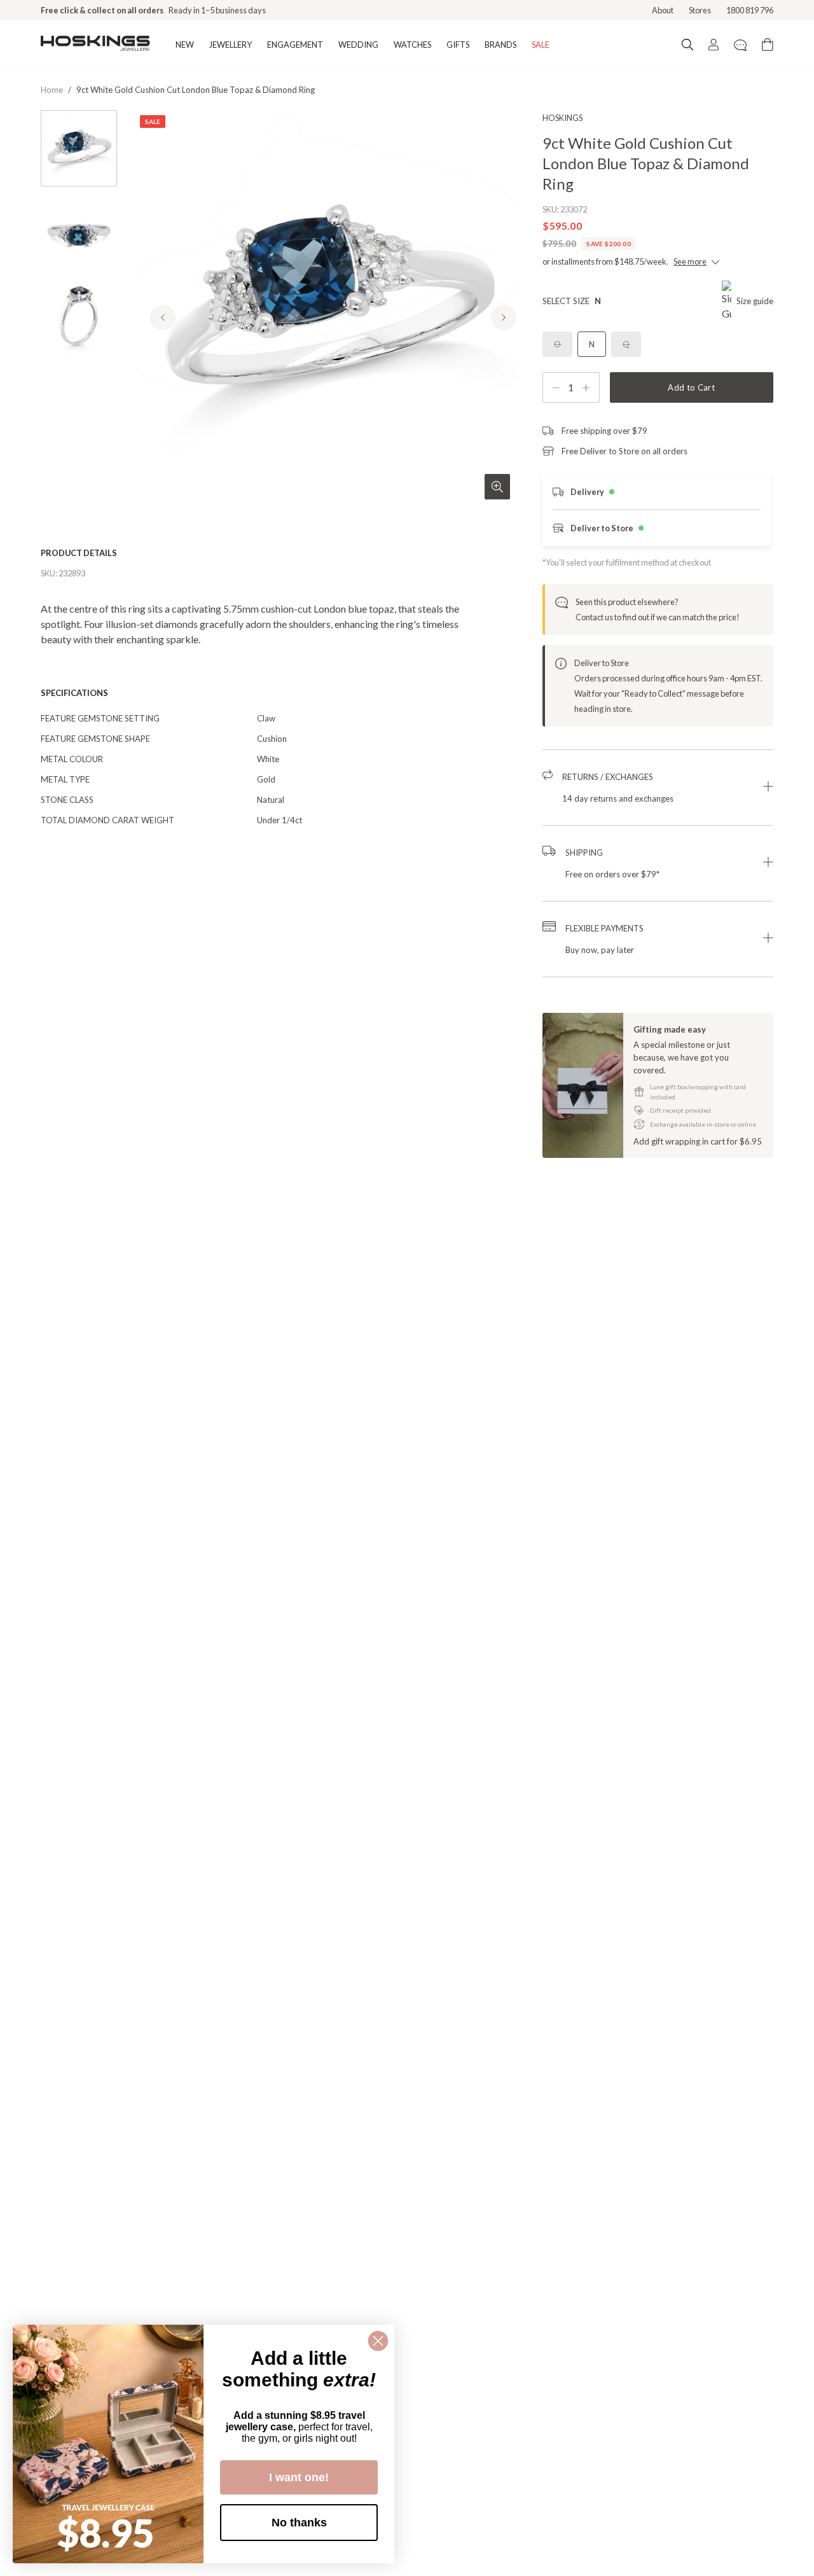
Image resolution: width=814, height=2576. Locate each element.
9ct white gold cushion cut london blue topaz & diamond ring (196, 90)
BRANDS (500, 45)
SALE (541, 45)
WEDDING (358, 45)
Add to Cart (691, 387)
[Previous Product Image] (163, 317)
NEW (185, 45)
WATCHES (412, 45)
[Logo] (95, 45)
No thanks (299, 2523)
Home (52, 90)
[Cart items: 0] (768, 45)
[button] (658, 788)
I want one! (299, 2477)
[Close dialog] (378, 2341)
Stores (700, 10)
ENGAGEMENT (295, 45)
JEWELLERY (231, 45)
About (663, 10)
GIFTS (458, 45)
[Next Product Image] (504, 317)
